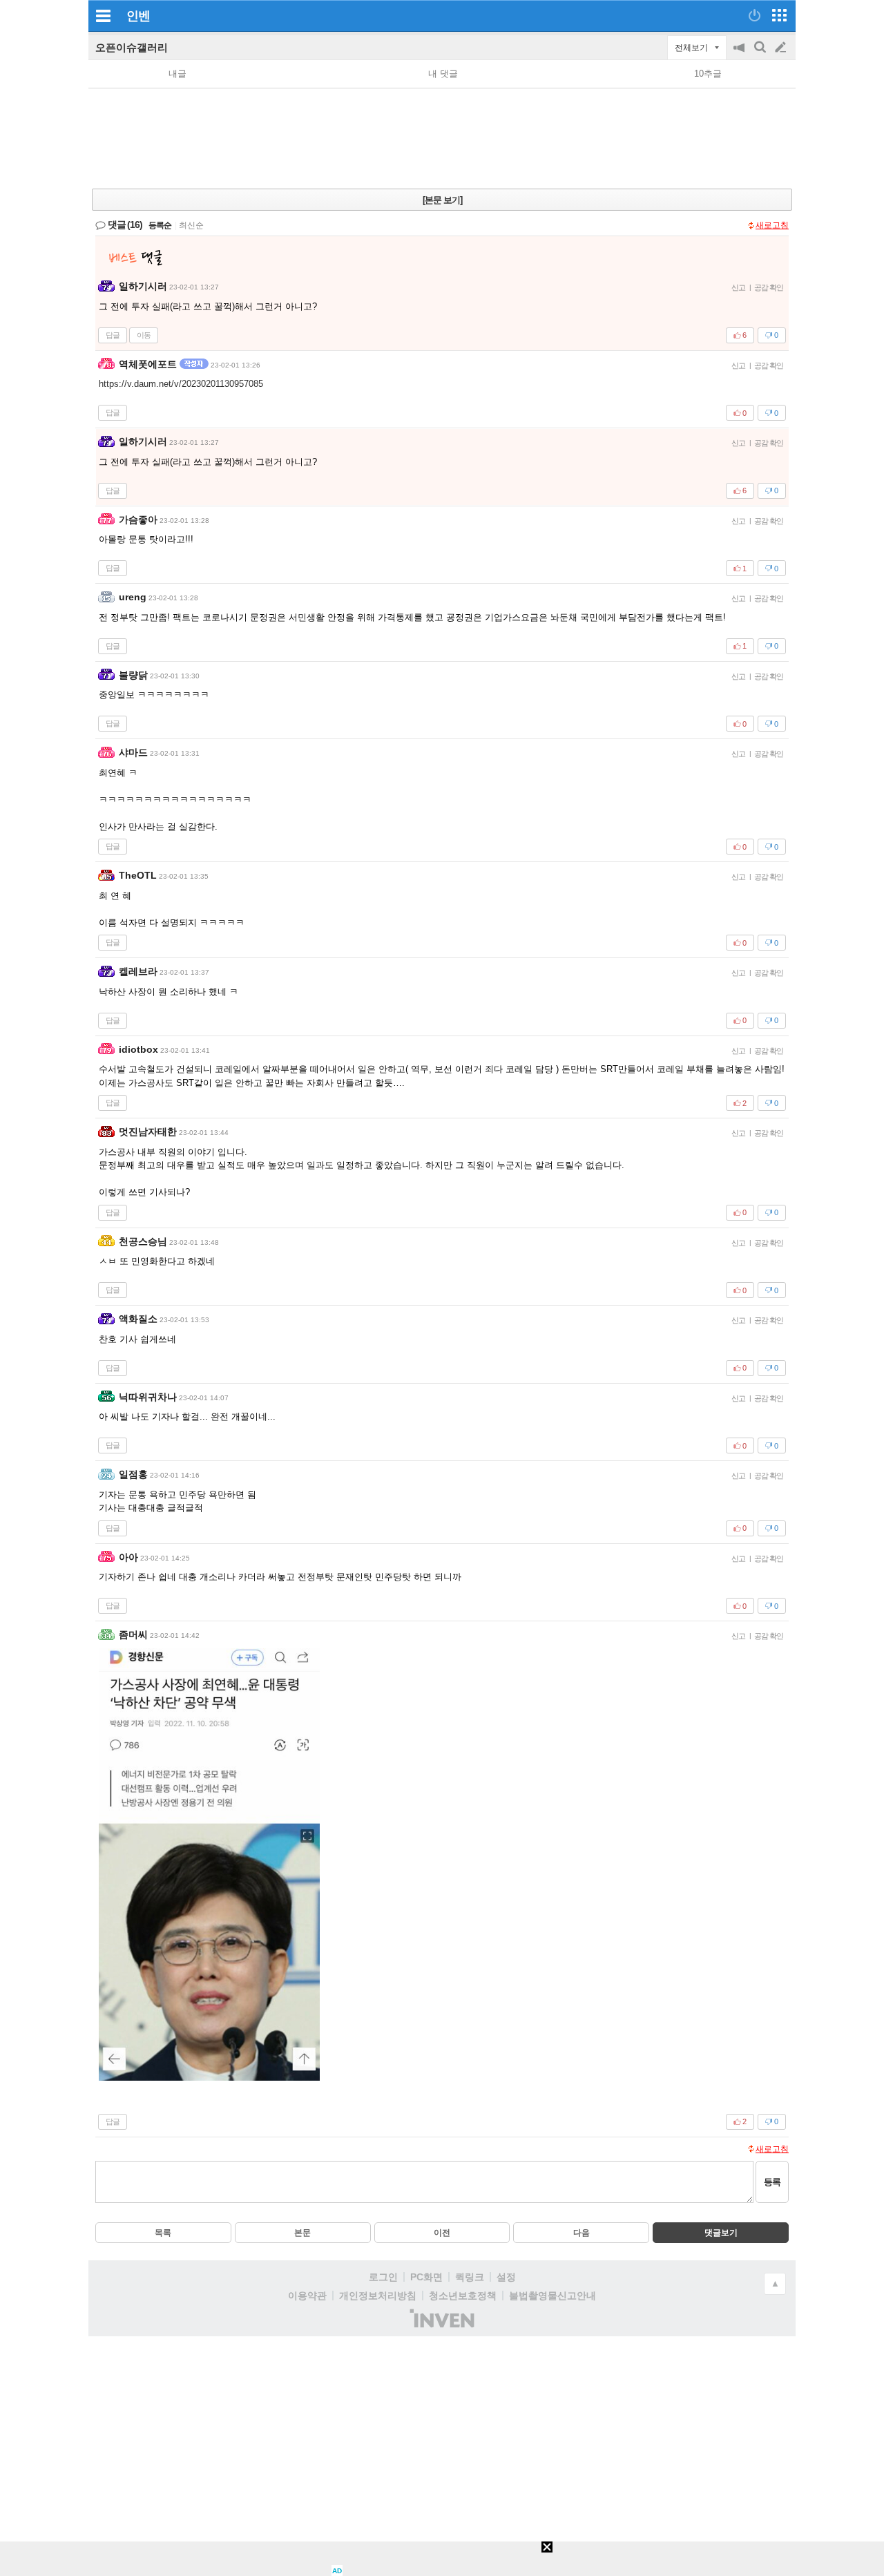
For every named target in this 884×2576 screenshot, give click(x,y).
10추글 (708, 74)
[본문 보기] (442, 200)
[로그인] (755, 15)
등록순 (160, 225)
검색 (761, 54)
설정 (506, 2277)
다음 (582, 2233)
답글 (113, 335)
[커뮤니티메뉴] (103, 16)
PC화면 (426, 2277)
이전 (442, 2233)
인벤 (138, 16)
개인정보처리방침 (378, 2296)
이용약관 (307, 2296)
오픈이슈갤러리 (132, 47)
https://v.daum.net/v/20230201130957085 (181, 384)
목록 (163, 2233)
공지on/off (740, 54)
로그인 (383, 2277)
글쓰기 (782, 48)
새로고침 (772, 225)
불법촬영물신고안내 (552, 2296)
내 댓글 (443, 74)
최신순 (191, 225)
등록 (772, 2182)
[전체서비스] (779, 15)
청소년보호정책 (463, 2296)
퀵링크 (470, 2277)
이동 (144, 335)
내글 (177, 74)
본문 (302, 2233)
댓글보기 (721, 2233)
